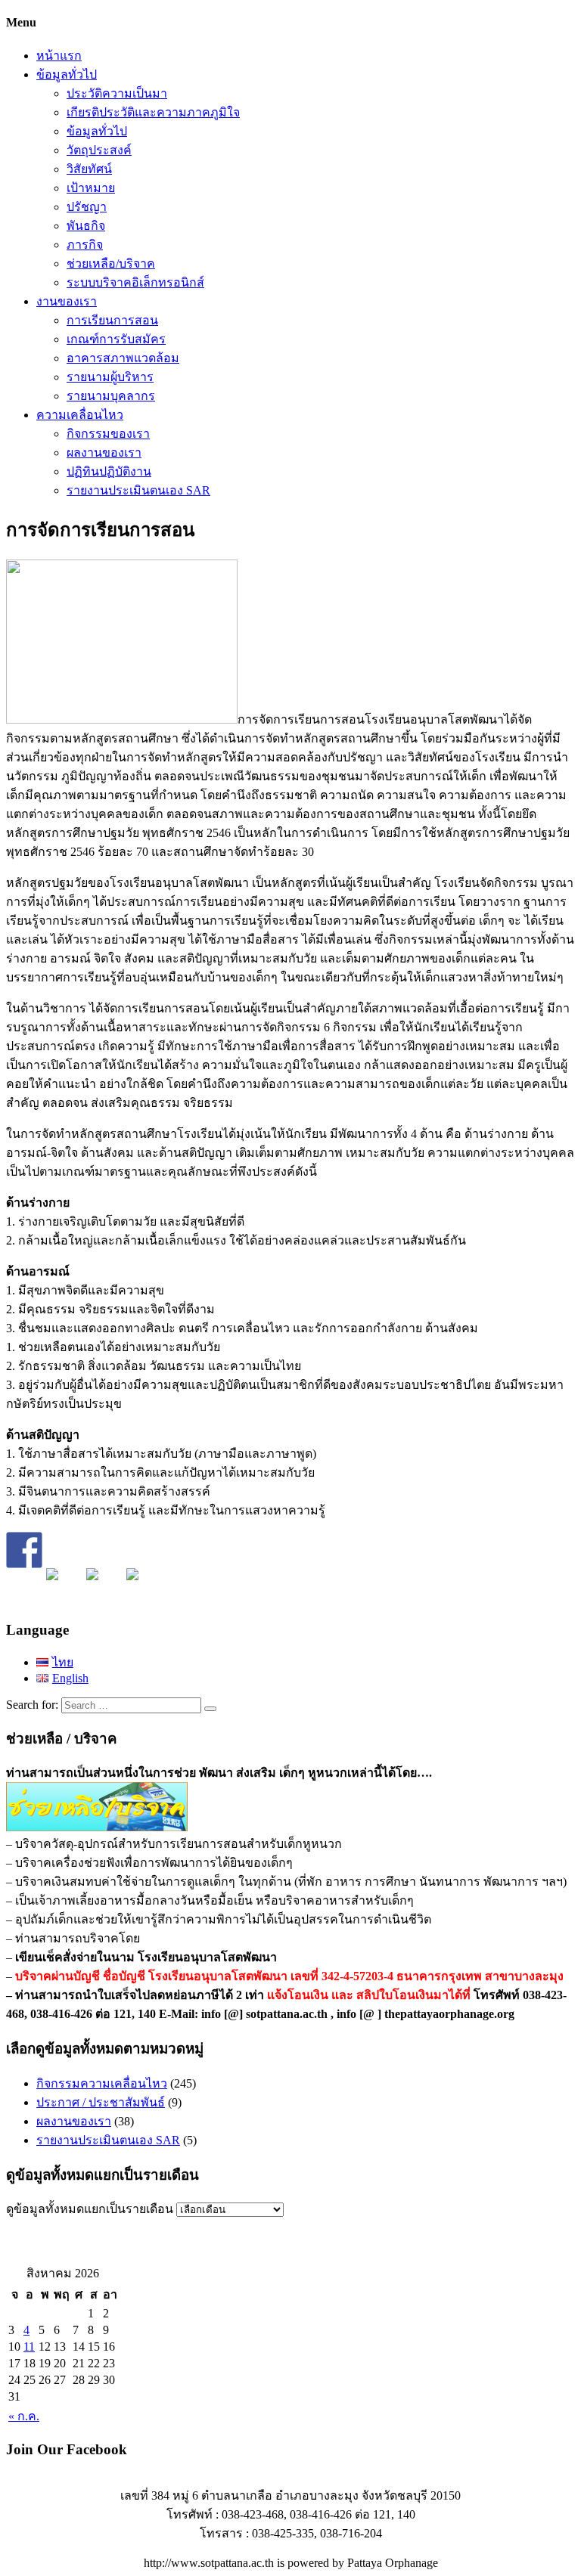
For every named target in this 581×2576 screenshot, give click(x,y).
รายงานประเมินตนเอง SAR (138, 490)
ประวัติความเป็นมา (117, 93)
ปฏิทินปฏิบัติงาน (109, 471)
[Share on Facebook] (24, 1550)
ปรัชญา (87, 207)
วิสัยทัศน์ (89, 169)
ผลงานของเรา (104, 453)
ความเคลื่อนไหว (80, 415)
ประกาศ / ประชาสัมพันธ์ (101, 2102)
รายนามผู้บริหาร (110, 377)
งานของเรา (67, 301)
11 (29, 2347)
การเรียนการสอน (112, 320)
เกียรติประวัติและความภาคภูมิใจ (153, 112)
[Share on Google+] (104, 1586)
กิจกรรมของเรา (108, 434)
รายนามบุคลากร (111, 396)
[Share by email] (144, 1586)
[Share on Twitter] (64, 1586)
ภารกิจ (85, 245)
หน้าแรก (59, 56)
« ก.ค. (24, 2416)
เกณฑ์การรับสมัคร (116, 339)
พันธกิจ (86, 226)
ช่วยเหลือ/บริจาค (111, 263)
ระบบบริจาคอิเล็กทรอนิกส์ (135, 282)
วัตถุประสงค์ (99, 150)
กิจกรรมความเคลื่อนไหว (102, 2083)
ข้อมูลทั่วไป (67, 74)
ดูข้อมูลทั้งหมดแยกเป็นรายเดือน (90, 2209)
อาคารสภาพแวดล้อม (123, 358)
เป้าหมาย (91, 188)
